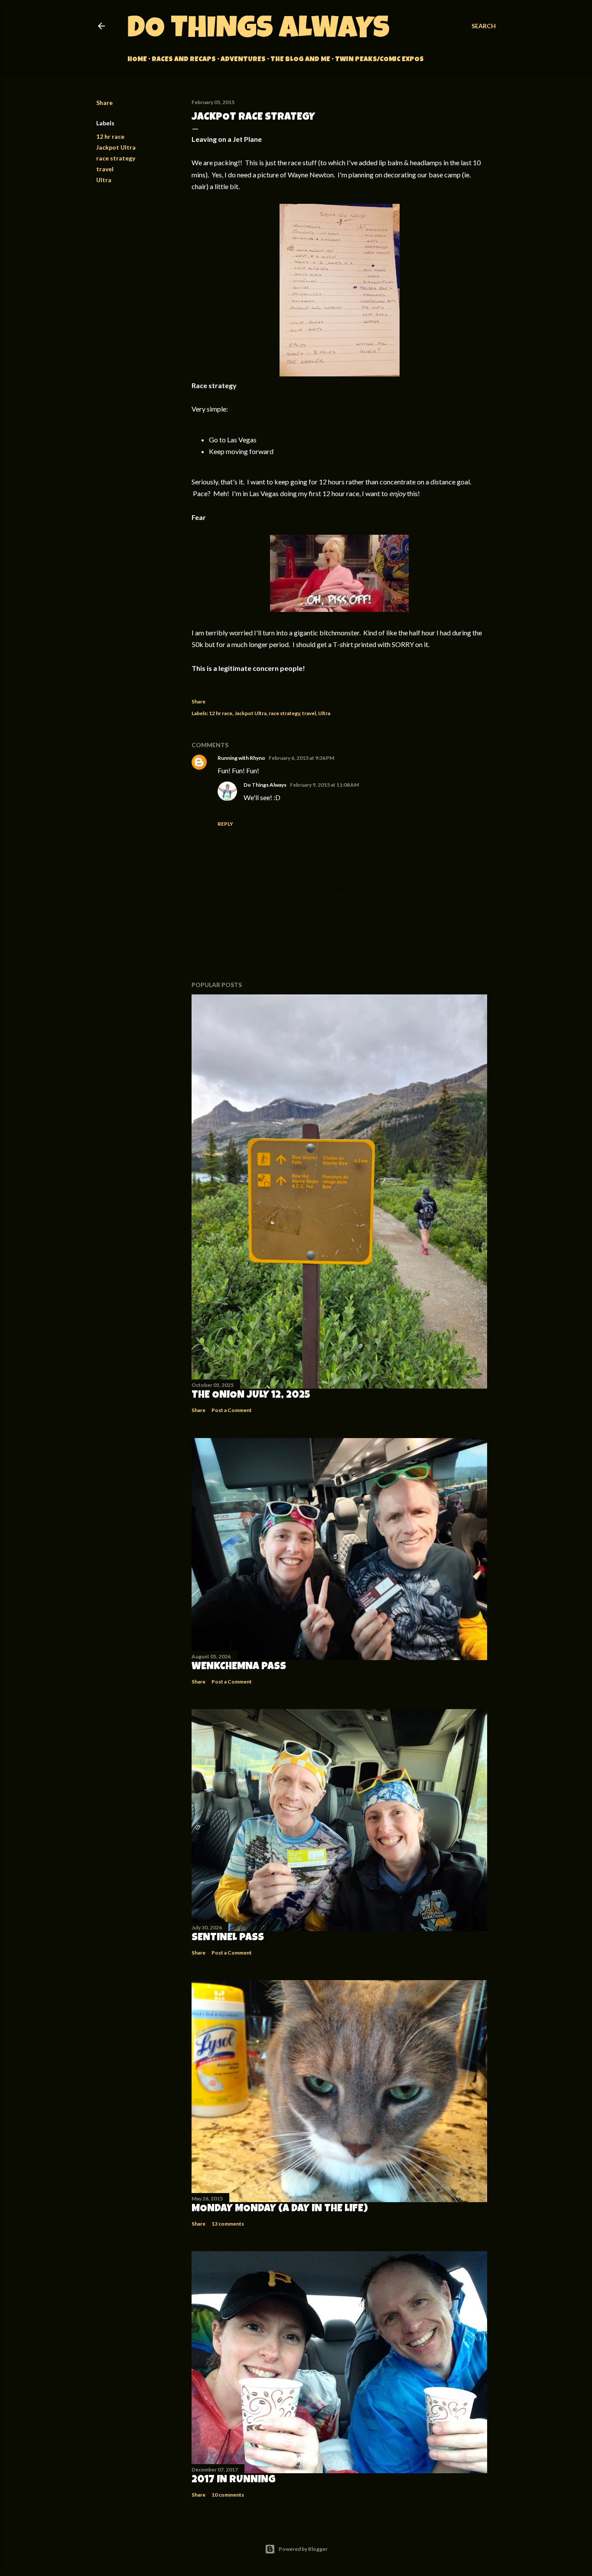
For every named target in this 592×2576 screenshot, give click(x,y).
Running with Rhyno (241, 758)
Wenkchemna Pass (239, 1667)
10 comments (228, 2495)
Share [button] (104, 103)
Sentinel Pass (228, 1938)
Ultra (104, 180)
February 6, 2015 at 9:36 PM (301, 758)
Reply (225, 824)
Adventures (243, 60)
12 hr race (110, 136)
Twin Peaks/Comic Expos (379, 60)
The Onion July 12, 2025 (251, 1396)
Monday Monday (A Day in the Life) (280, 2209)
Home (137, 60)
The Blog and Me (300, 60)
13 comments (228, 2224)
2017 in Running (234, 2480)
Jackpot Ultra (116, 147)
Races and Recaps (184, 60)
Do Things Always (259, 31)
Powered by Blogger (303, 2549)
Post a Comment (232, 1410)
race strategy (116, 158)
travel (105, 169)
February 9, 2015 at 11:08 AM (324, 785)
